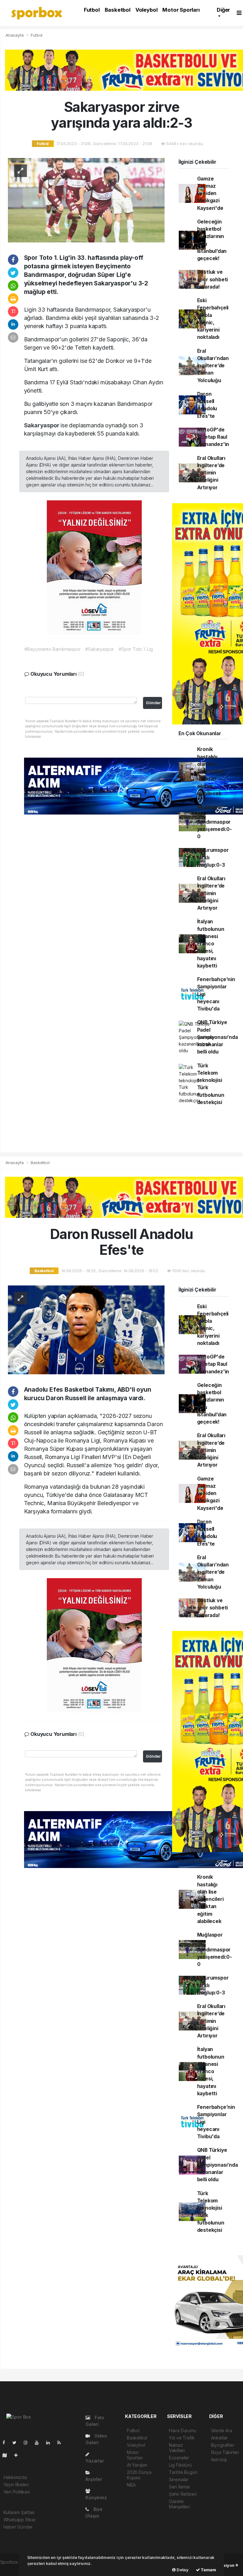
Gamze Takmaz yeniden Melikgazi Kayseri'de (210, 193)
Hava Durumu (183, 2430)
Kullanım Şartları (19, 2512)
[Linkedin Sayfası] (51, 2442)
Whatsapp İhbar (20, 2520)
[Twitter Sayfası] (17, 2442)
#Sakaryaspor (100, 649)
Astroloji (219, 2460)
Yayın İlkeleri (16, 2484)
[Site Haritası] (7, 2455)
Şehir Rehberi (183, 2494)
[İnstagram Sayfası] (28, 2442)
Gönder (153, 703)
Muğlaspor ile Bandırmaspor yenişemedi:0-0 (215, 822)
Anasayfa (15, 35)
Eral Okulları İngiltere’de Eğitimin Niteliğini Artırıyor (211, 473)
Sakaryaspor (42, 425)
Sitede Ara (222, 2430)
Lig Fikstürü (180, 2465)
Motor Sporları (181, 10)
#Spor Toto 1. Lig (136, 649)
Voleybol (146, 10)
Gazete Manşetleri (179, 2504)
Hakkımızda (15, 2477)
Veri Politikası (17, 2492)
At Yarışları (137, 2465)
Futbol (92, 10)
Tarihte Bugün (183, 2472)
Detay (182, 2570)
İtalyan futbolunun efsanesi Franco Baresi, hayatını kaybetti (211, 944)
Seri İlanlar (180, 2487)
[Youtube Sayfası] (39, 2442)
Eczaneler (179, 2458)
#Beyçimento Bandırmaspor (52, 649)
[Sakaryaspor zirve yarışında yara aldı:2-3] (86, 200)
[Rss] (62, 2442)
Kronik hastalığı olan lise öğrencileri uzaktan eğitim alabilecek (210, 771)
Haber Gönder (18, 2527)
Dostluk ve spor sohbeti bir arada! (213, 279)
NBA (131, 2485)
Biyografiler (223, 2445)
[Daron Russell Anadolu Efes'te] (86, 1329)
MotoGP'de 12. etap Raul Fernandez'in (213, 437)
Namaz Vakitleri (177, 2448)
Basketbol (118, 10)
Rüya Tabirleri (225, 2452)
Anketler (219, 2438)
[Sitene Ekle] (19, 2455)
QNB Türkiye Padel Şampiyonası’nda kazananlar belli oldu (218, 1037)
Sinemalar (179, 2479)
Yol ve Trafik (182, 2438)
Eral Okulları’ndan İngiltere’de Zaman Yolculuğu (213, 366)
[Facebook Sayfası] (6, 2442)
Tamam (208, 2570)
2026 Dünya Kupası (139, 2475)
